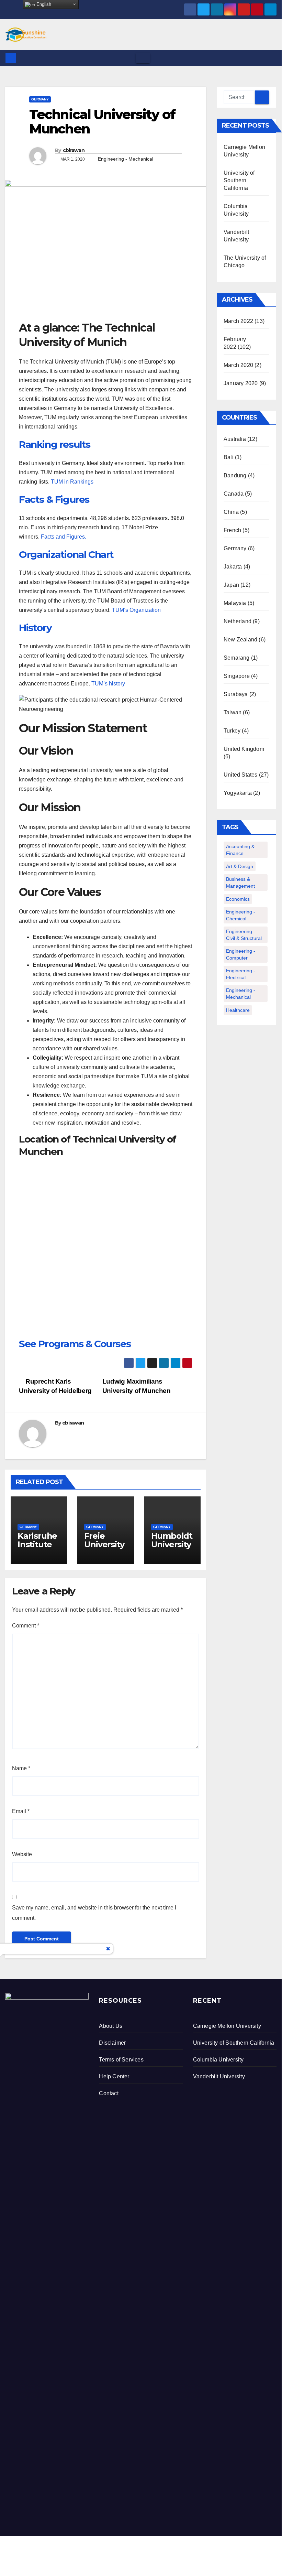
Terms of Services (121, 2060)
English (43, 4)
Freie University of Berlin (104, 1544)
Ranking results (55, 444)
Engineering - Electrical (241, 974)
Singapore (237, 676)
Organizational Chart (66, 554)
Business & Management (240, 883)
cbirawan (74, 150)
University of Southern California (239, 180)
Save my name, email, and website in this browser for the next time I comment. (94, 1913)
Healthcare (238, 1010)
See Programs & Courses (75, 1344)
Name (21, 1768)
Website (22, 1854)
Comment (26, 1626)
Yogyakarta (238, 793)
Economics (238, 899)
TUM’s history (108, 684)
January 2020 (241, 383)
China (231, 512)
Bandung (235, 475)
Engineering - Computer (241, 954)
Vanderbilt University (219, 2076)
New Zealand (240, 640)
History (35, 628)
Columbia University (218, 2060)
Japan (231, 585)
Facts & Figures (54, 499)
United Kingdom (244, 749)
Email (21, 1811)
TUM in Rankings (72, 482)
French (232, 530)
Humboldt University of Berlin (172, 1544)
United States (241, 775)
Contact (109, 2093)
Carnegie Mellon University (227, 2026)
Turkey (232, 731)
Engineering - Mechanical (126, 159)
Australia (235, 439)
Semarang (237, 658)
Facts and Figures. (64, 537)
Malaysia (235, 603)
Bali (229, 457)
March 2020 (238, 365)
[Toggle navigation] (143, 58)
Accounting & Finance (240, 850)
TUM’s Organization (136, 610)
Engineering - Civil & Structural (244, 935)
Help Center (114, 2076)
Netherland (238, 621)
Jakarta (233, 567)
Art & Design (240, 866)
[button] (272, 58)
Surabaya (236, 694)
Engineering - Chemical (241, 915)
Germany (40, 99)
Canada (234, 494)
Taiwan (233, 712)
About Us (111, 2026)
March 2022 (238, 321)
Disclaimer (112, 2043)
